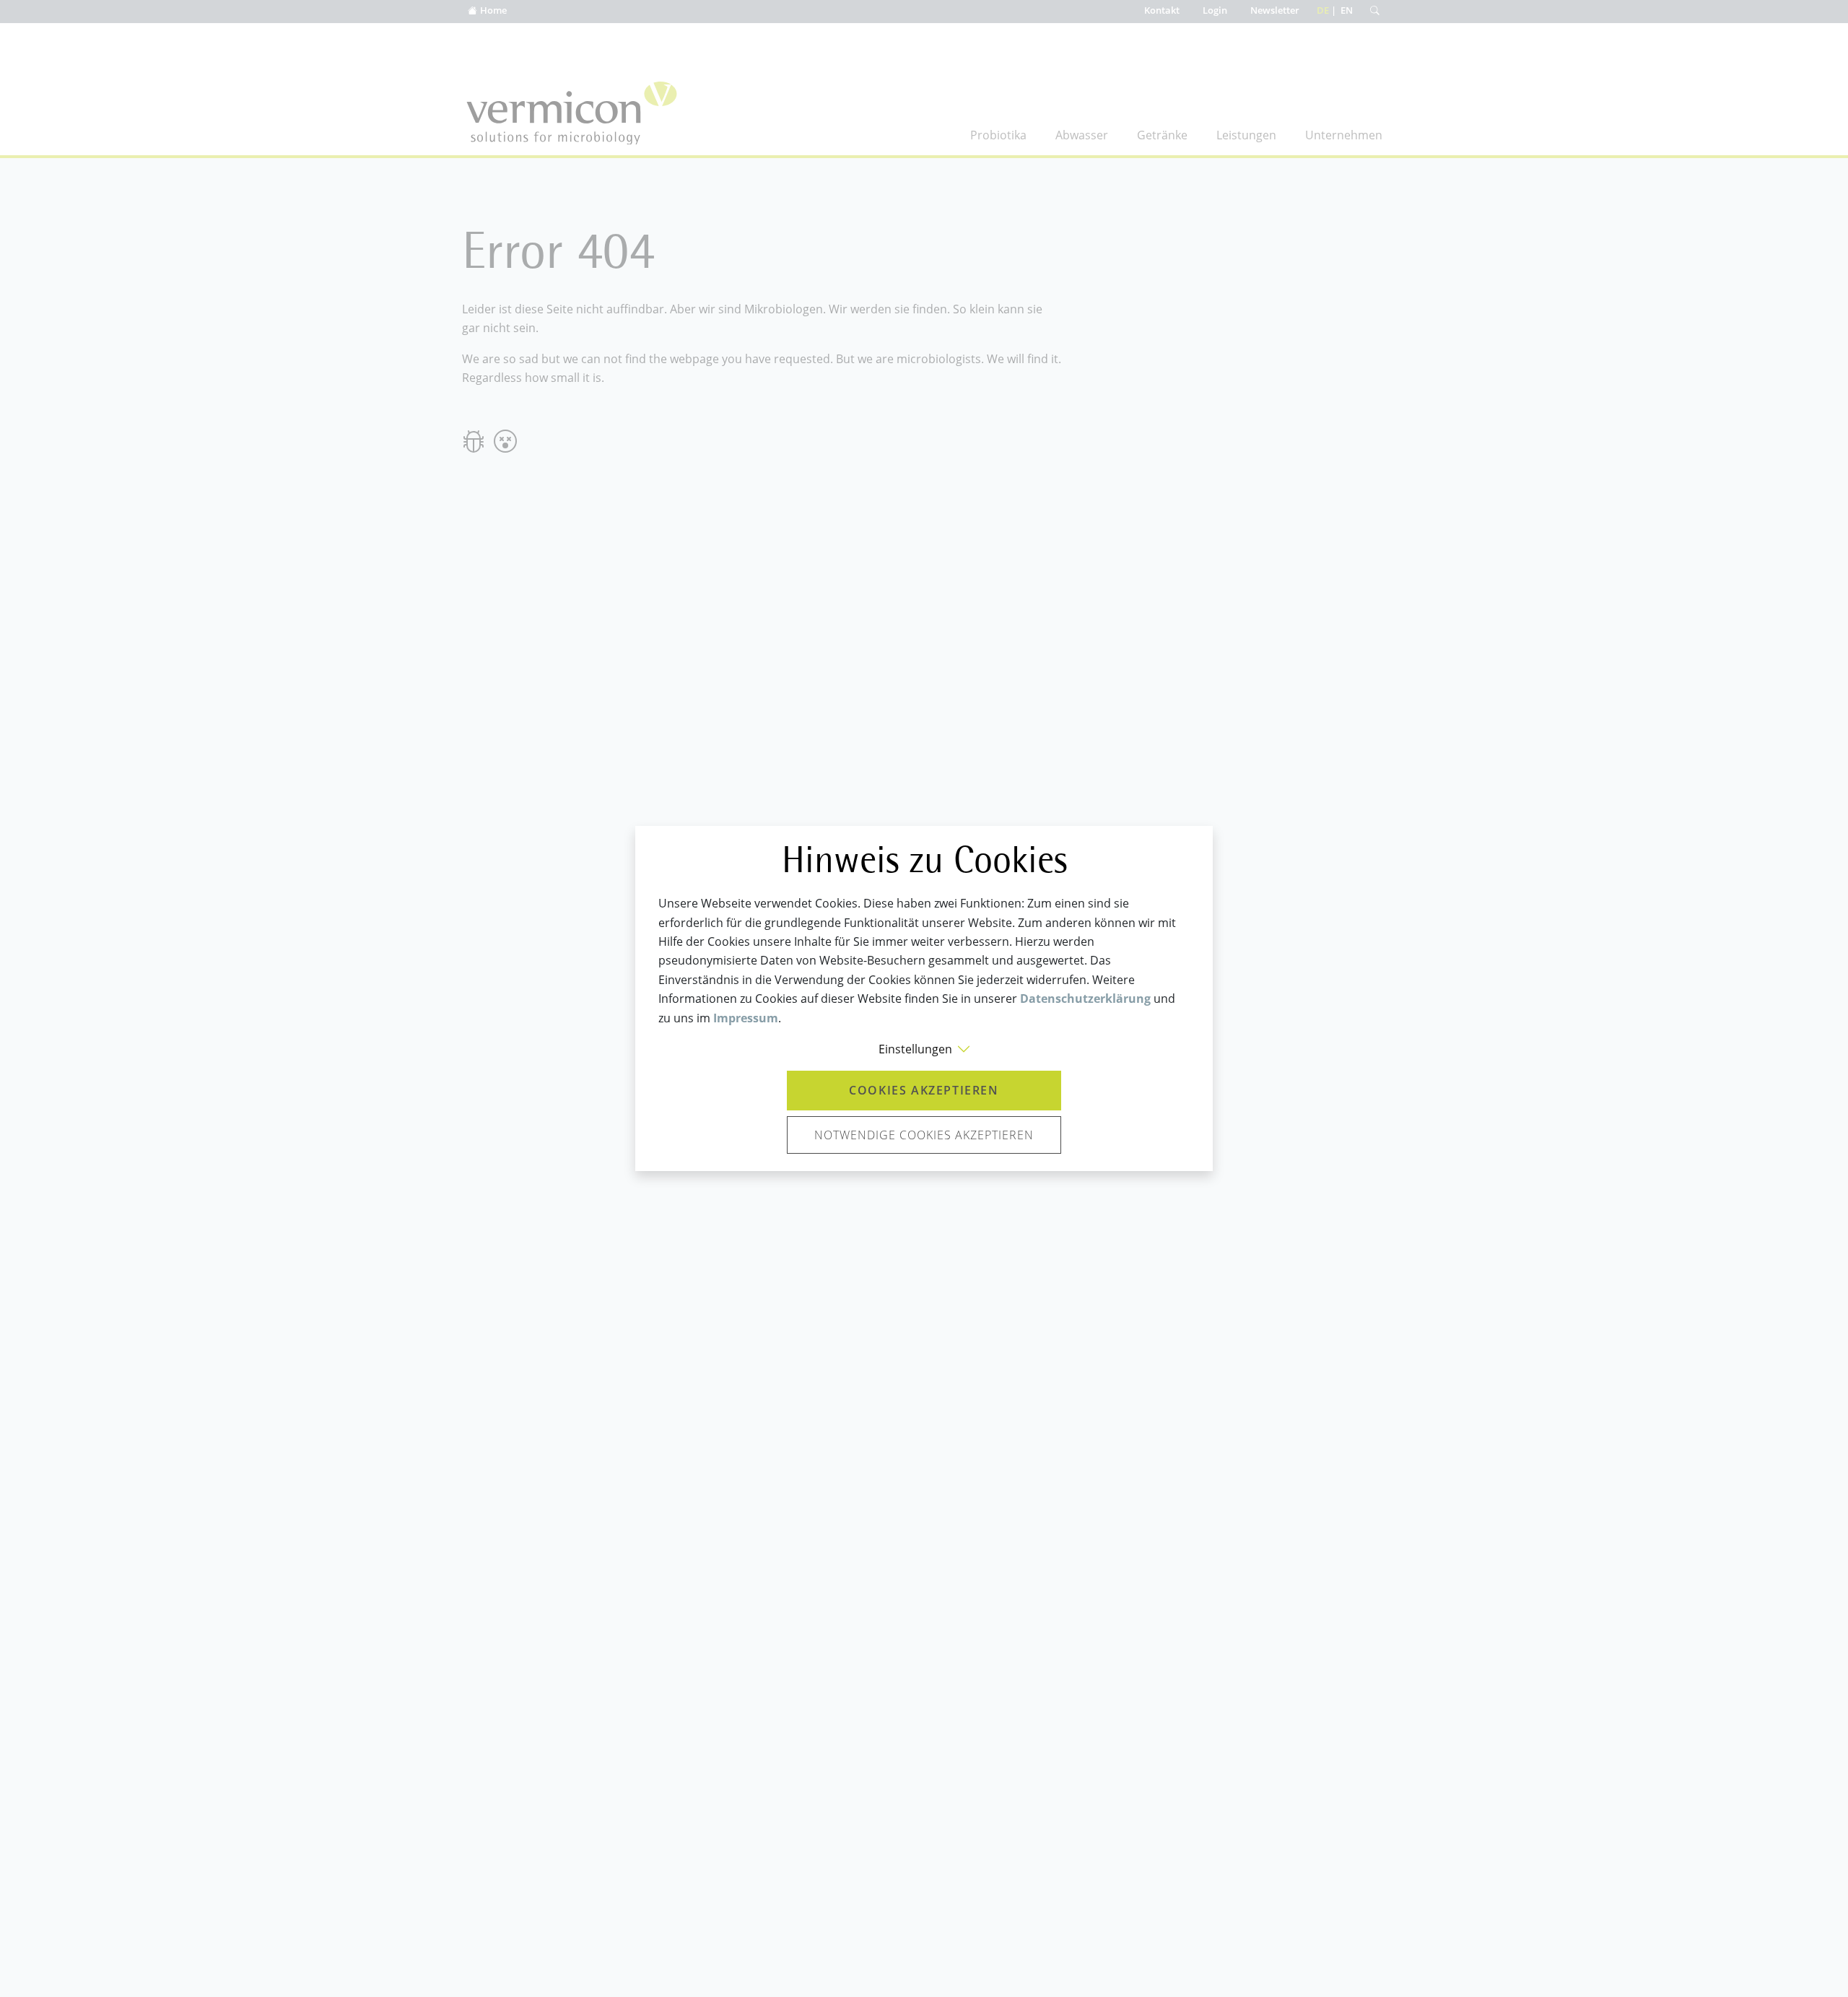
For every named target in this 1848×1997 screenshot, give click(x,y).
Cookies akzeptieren (924, 1090)
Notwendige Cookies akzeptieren (924, 1135)
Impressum (746, 1018)
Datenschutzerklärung (1085, 998)
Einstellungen (915, 1049)
